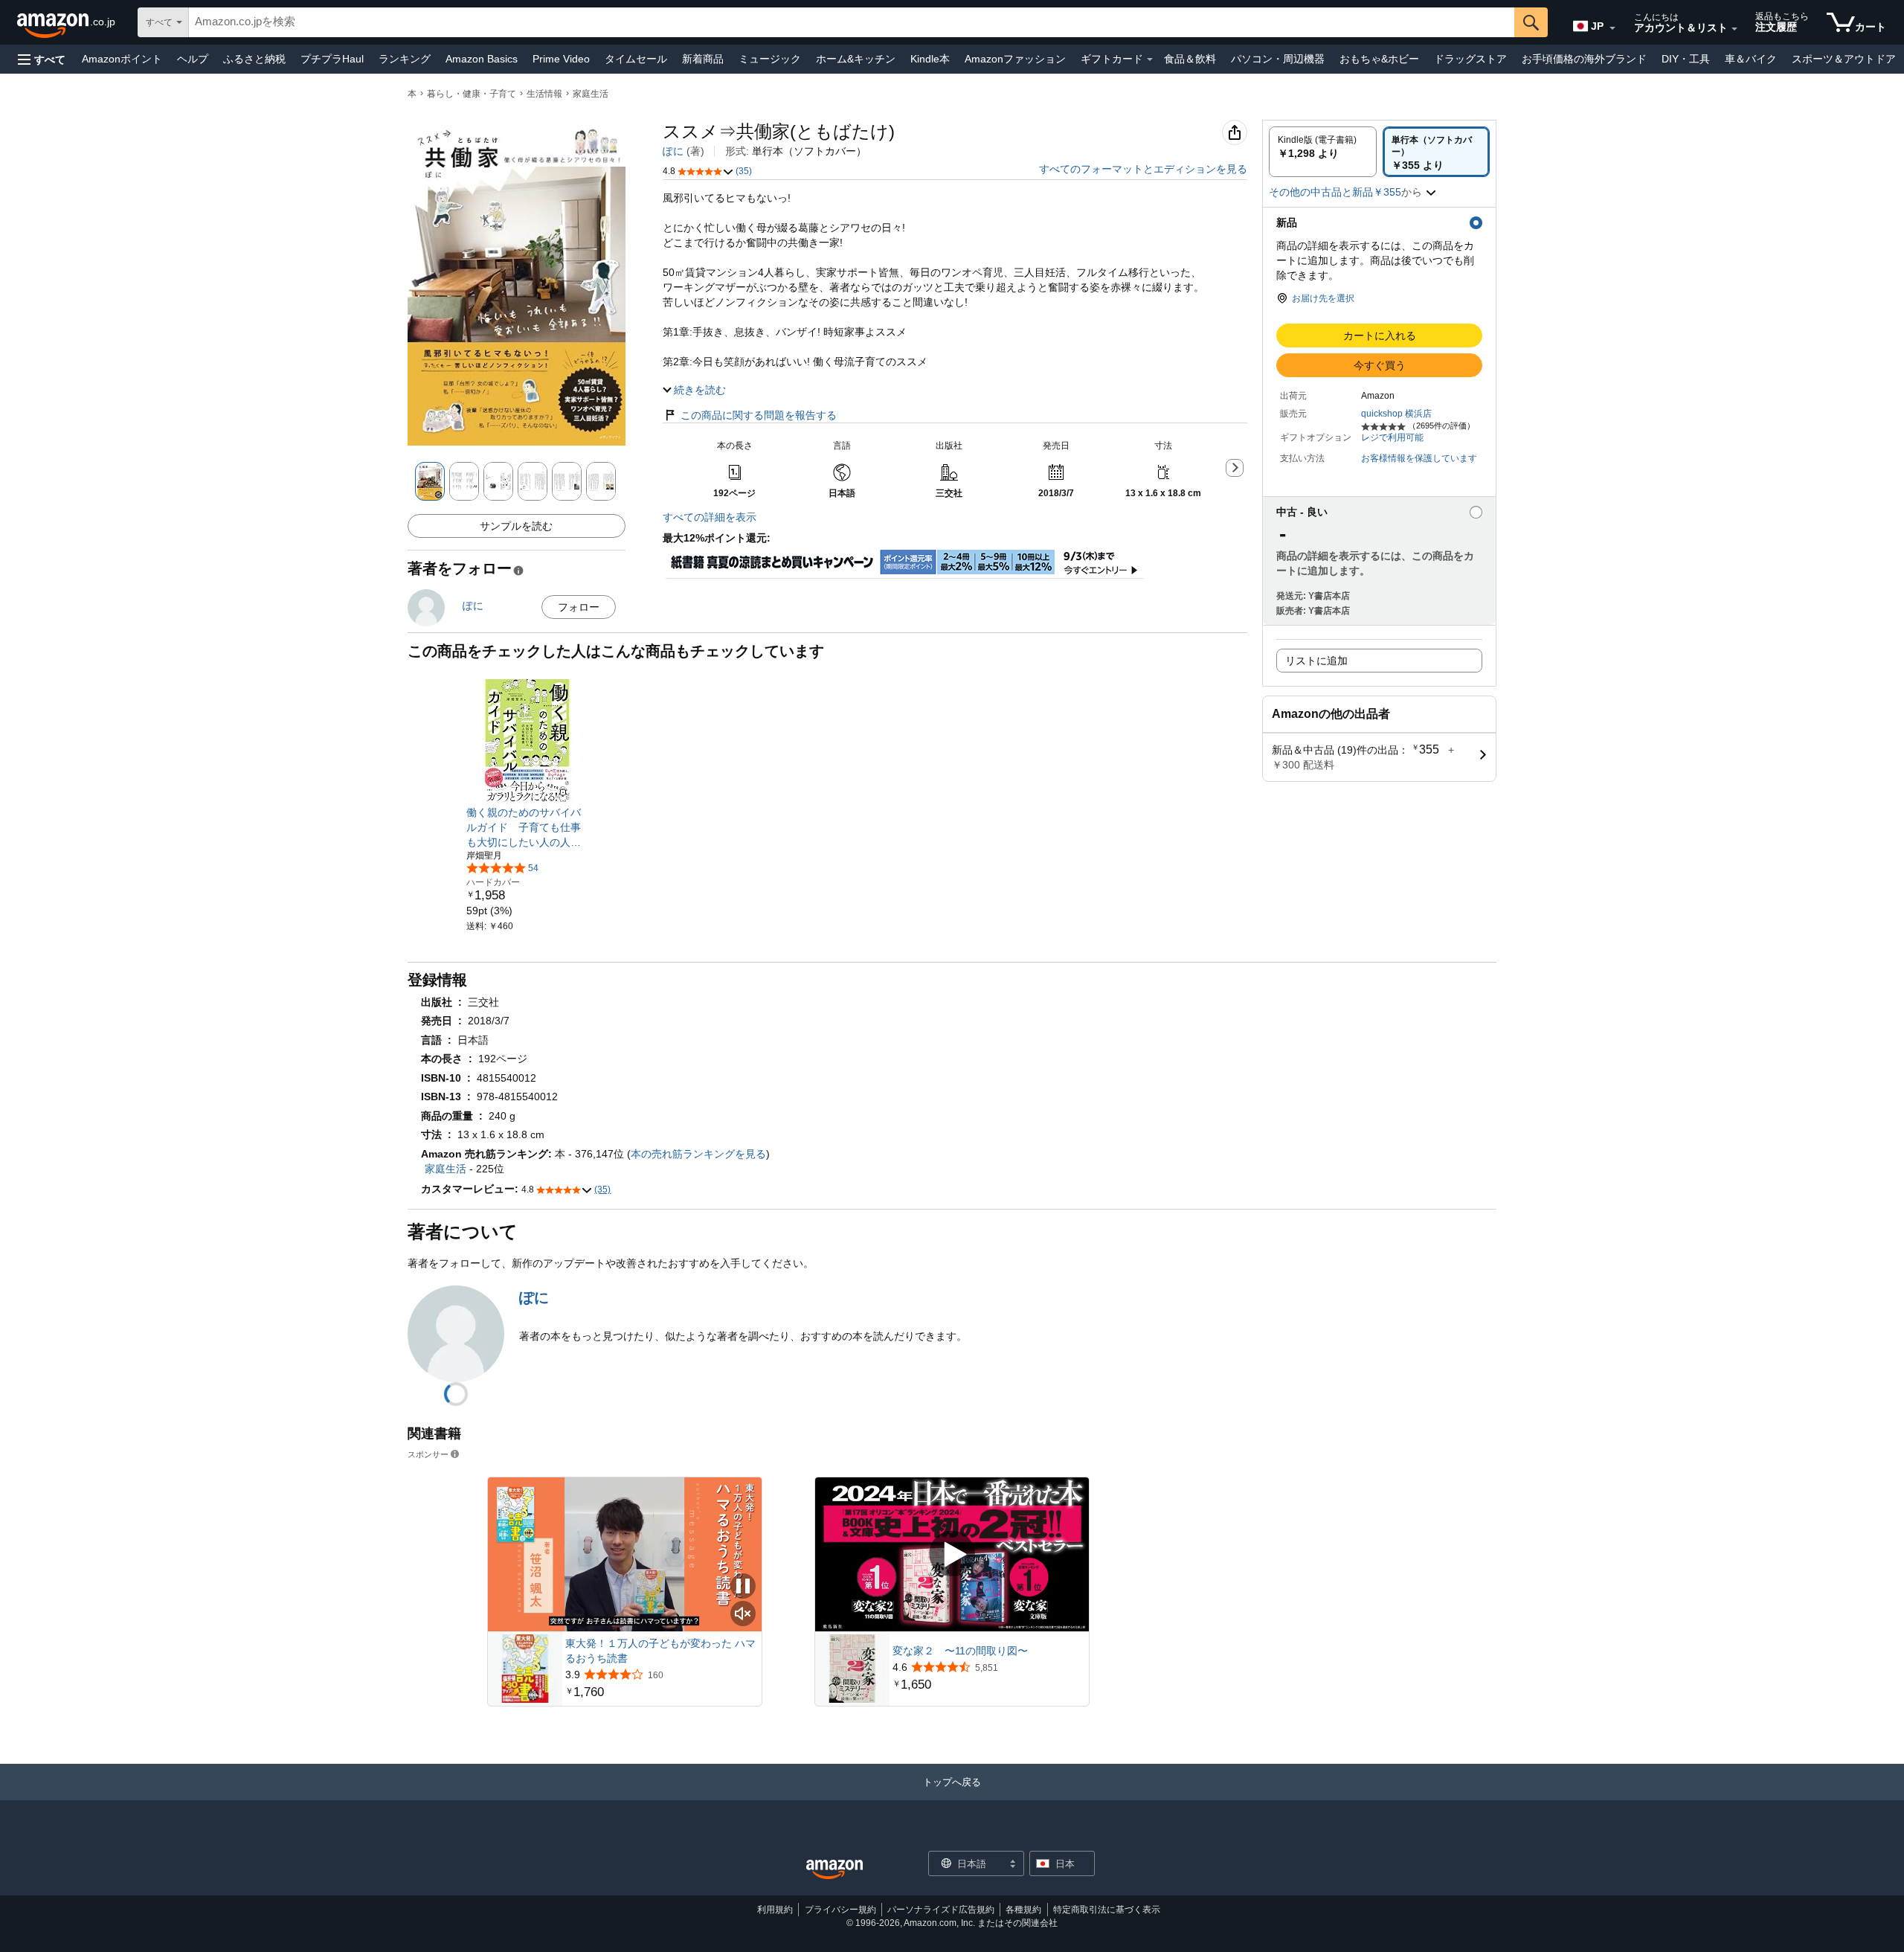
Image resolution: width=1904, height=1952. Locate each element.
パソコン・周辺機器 (1278, 59)
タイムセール (636, 59)
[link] (528, 827)
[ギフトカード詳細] (1150, 60)
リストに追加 (1316, 661)
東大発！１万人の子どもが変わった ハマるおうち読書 (660, 1651)
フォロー (579, 607)
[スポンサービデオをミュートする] (743, 1615)
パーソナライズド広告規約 (941, 1910)
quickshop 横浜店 (1396, 414)
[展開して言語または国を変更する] (1612, 28)
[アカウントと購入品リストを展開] (1734, 29)
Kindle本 (930, 59)
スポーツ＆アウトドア (1844, 59)
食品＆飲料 (1190, 59)
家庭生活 (591, 94)
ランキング (405, 59)
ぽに (673, 151)
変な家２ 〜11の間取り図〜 (960, 1651)
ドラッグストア (1470, 59)
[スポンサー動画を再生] (952, 1555)
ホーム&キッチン (856, 59)
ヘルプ (193, 59)
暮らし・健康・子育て (472, 94)
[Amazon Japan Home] (834, 1870)
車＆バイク (1751, 59)
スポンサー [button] (428, 1454)
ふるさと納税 (254, 59)
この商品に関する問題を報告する (759, 415)
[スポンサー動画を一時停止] (743, 1587)
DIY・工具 (1686, 59)
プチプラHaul (332, 59)
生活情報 (544, 94)
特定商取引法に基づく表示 (1107, 1910)
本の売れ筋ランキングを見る (698, 1154)
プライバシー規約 (840, 1910)
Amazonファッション (1015, 59)
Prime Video (561, 59)
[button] (42, 59)
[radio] (1323, 152)
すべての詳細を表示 (710, 517)
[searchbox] (852, 22)
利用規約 (775, 1910)
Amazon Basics (482, 59)
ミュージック (770, 59)
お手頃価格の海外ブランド (1584, 59)
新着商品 (703, 59)
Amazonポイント (122, 59)
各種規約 (1023, 1910)
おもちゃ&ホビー (1379, 59)
